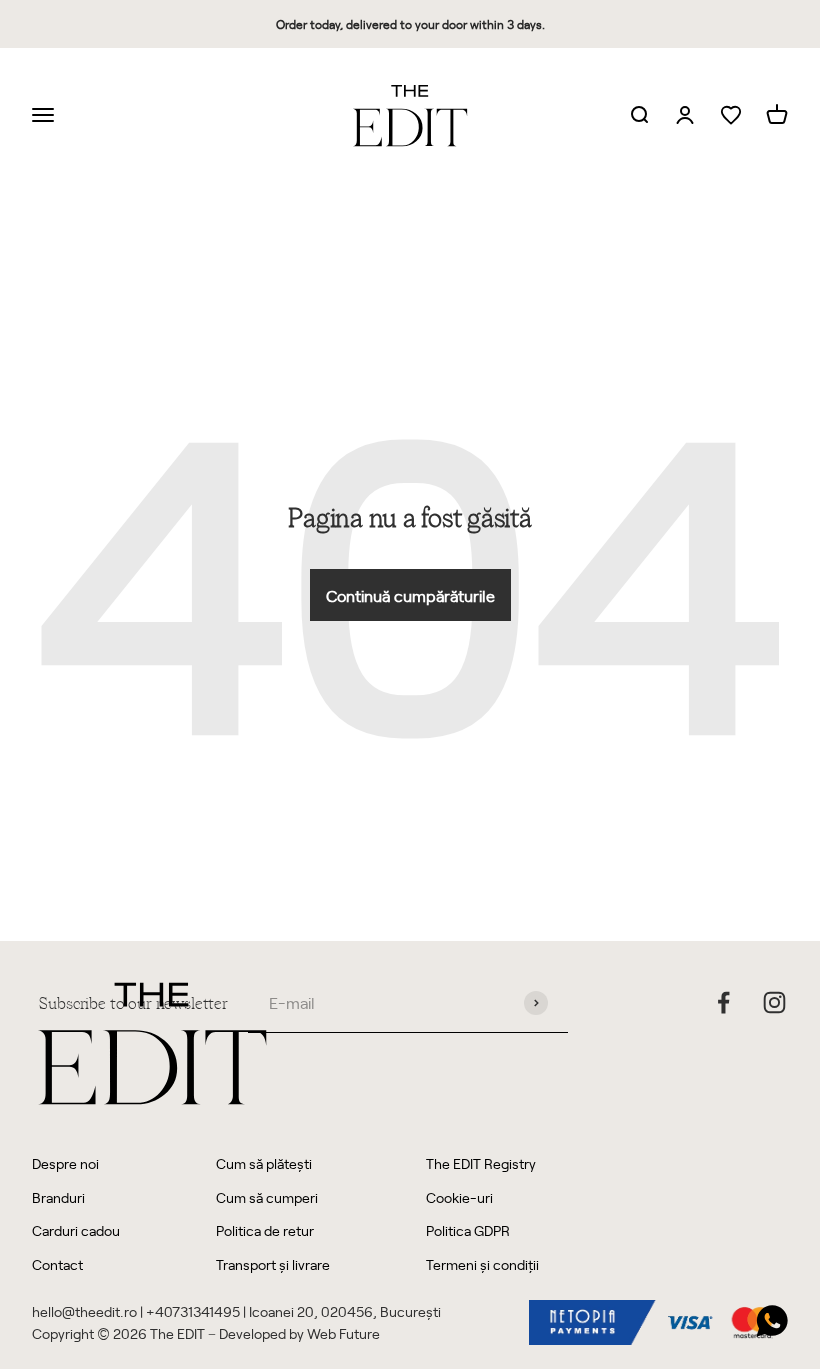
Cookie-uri (459, 1197)
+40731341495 (193, 1311)
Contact (57, 1264)
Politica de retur (265, 1230)
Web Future (343, 1333)
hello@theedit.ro (84, 1311)
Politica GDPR (468, 1230)
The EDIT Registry (481, 1163)
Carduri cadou (76, 1230)
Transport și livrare (273, 1264)
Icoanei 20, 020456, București (345, 1311)
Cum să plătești (264, 1163)
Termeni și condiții (482, 1264)
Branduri (58, 1197)
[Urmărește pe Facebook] (723, 1002)
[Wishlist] (731, 115)
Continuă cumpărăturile (410, 595)
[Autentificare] (685, 116)
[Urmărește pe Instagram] (774, 1002)
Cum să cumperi (267, 1197)
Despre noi (65, 1163)
